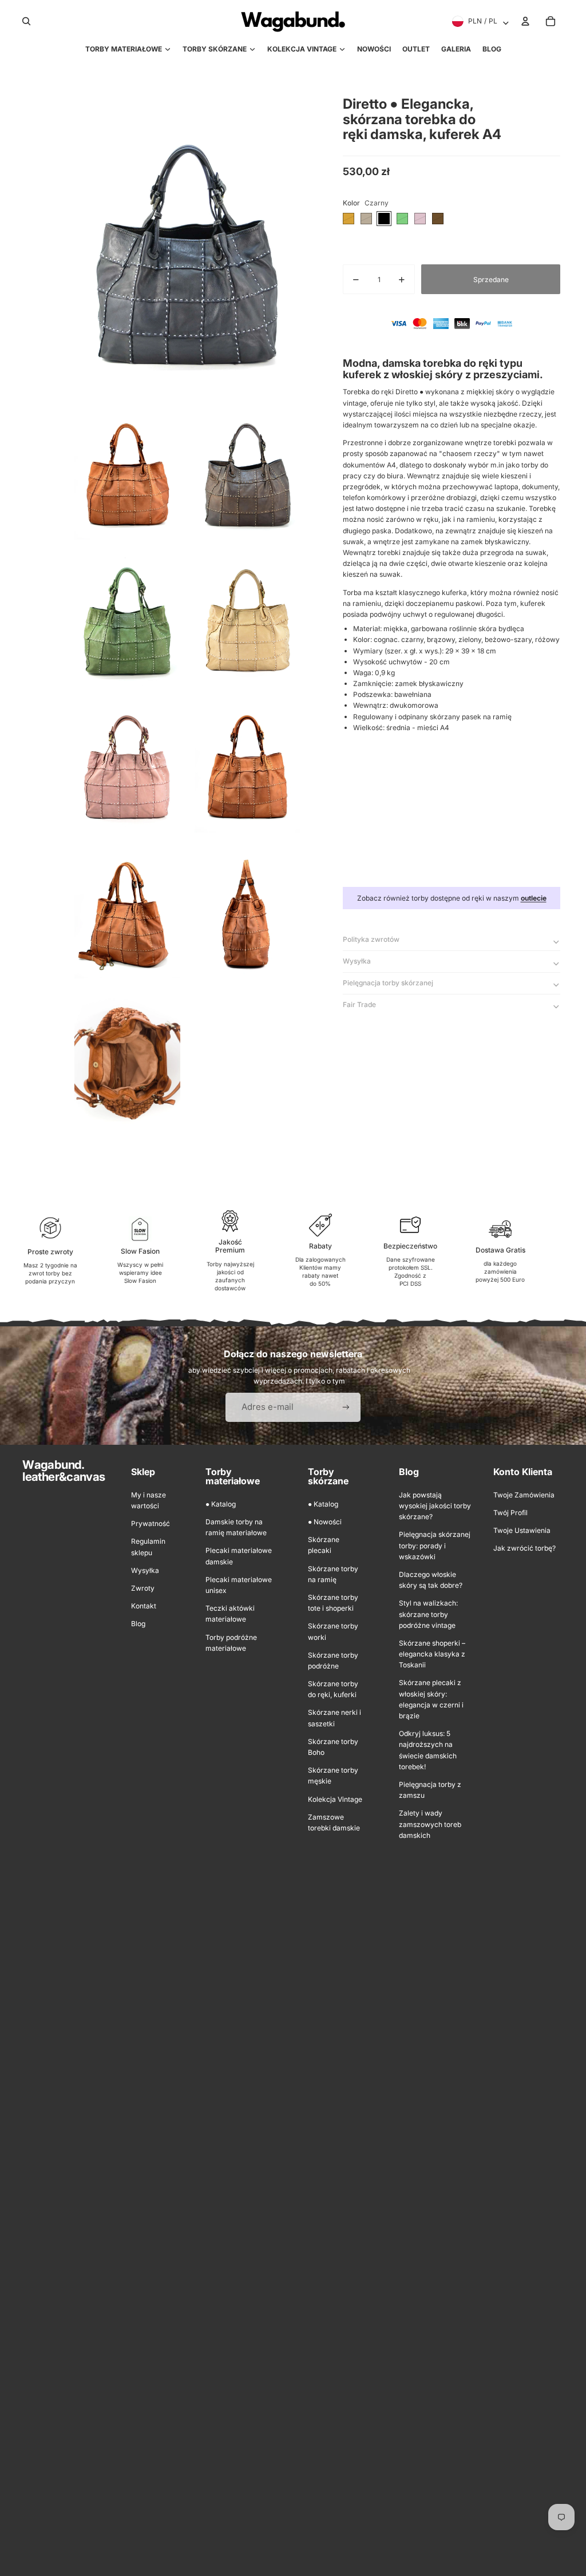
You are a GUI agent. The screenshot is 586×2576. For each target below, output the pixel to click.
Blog (138, 1624)
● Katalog (221, 1504)
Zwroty (143, 1588)
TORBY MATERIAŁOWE (124, 49)
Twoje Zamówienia (524, 1495)
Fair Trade (359, 1004)
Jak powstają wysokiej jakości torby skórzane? (435, 1506)
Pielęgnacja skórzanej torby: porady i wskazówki (435, 1545)
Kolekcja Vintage (335, 1799)
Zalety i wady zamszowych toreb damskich (430, 1824)
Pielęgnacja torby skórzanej (388, 983)
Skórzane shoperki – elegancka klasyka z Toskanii (432, 1654)
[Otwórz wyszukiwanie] (26, 21)
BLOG (492, 49)
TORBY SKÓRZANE (215, 49)
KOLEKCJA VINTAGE (302, 49)
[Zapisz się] (346, 1407)
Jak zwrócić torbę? (524, 1548)
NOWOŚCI (374, 49)
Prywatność (151, 1523)
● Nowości (325, 1522)
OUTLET (416, 49)
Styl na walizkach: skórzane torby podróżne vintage (428, 1614)
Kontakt (144, 1606)
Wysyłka (357, 961)
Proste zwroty (50, 1252)
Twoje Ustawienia (522, 1530)
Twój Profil (510, 1513)
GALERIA (456, 49)
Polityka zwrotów (371, 939)
